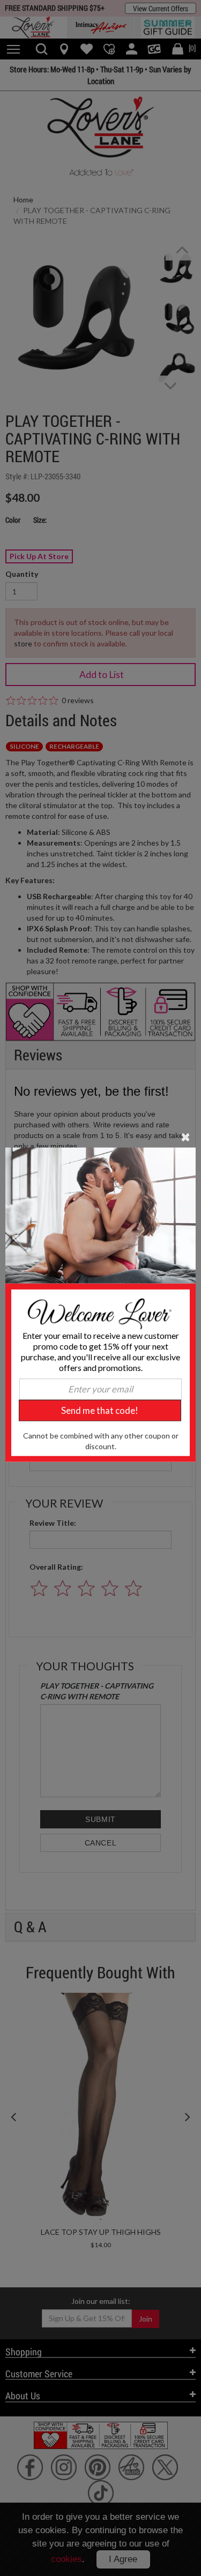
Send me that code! (100, 1410)
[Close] (186, 1136)
